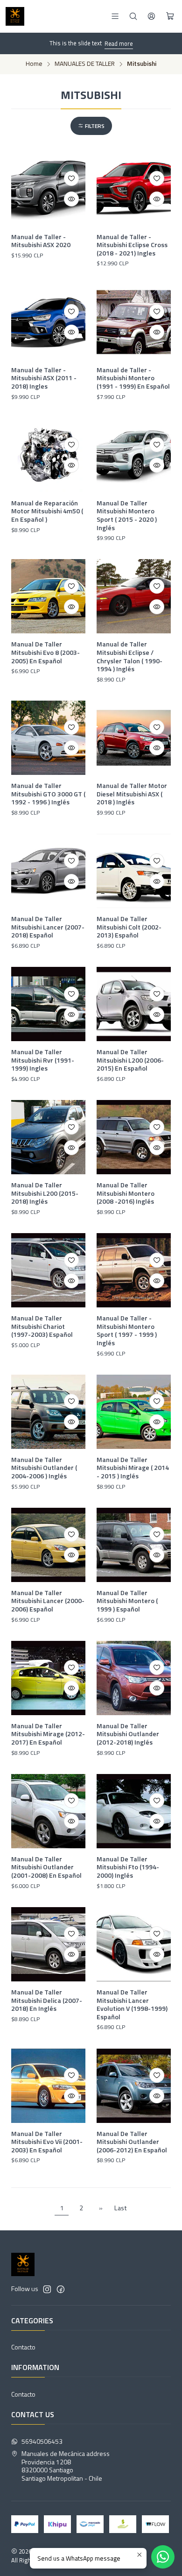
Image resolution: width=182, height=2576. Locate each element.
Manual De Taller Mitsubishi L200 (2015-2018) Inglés (45, 1193)
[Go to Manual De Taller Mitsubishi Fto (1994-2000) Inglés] (134, 1811)
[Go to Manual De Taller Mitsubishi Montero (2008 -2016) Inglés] (134, 1137)
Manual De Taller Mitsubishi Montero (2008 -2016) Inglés (126, 1193)
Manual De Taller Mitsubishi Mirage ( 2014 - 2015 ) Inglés (133, 1468)
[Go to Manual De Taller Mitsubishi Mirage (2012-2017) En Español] (48, 1678)
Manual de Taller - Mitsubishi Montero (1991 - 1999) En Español (133, 378)
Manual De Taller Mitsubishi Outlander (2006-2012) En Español (132, 2142)
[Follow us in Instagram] (47, 2289)
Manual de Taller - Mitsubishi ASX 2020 (41, 241)
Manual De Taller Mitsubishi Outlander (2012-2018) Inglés (128, 1734)
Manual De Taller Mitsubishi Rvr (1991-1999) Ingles (43, 1060)
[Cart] (170, 16)
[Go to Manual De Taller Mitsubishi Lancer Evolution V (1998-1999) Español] (134, 1944)
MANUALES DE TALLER (85, 64)
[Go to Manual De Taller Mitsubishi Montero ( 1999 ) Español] (134, 1545)
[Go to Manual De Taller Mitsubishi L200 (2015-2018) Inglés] (48, 1137)
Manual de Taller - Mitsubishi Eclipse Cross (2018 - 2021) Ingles (132, 245)
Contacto (23, 2347)
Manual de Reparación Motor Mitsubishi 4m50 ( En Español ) (47, 511)
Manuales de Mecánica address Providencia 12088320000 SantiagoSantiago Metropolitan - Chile (66, 2466)
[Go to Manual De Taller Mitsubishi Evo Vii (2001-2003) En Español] (48, 2086)
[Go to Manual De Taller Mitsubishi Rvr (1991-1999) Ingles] (48, 1004)
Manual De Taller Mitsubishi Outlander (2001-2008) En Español (46, 1867)
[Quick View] (71, 199)
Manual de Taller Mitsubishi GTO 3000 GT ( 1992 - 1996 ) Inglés (48, 794)
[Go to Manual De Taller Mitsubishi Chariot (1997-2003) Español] (48, 1270)
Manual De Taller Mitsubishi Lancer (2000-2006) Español (48, 1601)
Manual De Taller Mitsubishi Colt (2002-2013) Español (129, 927)
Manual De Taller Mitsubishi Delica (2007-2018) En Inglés (47, 2000)
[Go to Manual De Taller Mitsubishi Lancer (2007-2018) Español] (48, 871)
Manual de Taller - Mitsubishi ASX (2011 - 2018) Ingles (44, 378)
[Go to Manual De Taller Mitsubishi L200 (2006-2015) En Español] (134, 1004)
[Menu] (115, 16)
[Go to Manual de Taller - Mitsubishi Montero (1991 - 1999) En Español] (134, 322)
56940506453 (42, 2441)
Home (34, 64)
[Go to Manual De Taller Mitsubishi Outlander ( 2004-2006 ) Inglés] (48, 1412)
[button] (91, 126)
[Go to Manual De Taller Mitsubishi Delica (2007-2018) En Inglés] (48, 1944)
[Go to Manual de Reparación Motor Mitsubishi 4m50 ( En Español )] (48, 455)
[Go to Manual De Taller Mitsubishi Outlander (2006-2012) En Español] (134, 2086)
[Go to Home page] (15, 16)
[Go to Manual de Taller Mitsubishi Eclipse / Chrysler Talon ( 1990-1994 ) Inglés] (134, 596)
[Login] (151, 16)
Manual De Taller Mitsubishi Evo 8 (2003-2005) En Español (45, 652)
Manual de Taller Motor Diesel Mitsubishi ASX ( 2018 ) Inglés (132, 794)
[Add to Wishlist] (71, 178)
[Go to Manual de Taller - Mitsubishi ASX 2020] (48, 189)
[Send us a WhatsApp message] (163, 2557)
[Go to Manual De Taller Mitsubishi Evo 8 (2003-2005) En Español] (48, 596)
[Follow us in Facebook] (61, 2289)
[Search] (133, 16)
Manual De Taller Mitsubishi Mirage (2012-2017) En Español (48, 1734)
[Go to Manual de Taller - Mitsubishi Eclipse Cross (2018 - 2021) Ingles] (134, 189)
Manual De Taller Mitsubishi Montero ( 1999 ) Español (127, 1601)
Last (121, 2208)
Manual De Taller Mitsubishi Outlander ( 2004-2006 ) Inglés (44, 1468)
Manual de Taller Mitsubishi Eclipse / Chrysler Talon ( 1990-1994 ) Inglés (129, 656)
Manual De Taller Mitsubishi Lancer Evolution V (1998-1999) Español (132, 2005)
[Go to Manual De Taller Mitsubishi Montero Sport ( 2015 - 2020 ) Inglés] (134, 455)
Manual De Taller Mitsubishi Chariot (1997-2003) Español (42, 1326)
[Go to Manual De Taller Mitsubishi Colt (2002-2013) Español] (134, 871)
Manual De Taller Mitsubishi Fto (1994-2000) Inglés (128, 1867)
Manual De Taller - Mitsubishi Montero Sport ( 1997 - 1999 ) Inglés (127, 1331)
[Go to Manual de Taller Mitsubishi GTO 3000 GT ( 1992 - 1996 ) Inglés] (48, 738)
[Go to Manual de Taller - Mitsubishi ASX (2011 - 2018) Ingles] (48, 322)
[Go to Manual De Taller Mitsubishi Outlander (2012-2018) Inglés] (134, 1678)
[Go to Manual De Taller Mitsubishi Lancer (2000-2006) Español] (48, 1545)
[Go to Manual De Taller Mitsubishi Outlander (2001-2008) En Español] (48, 1811)
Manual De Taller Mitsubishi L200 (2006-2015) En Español (130, 1060)
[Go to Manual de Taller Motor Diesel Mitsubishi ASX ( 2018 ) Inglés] (134, 738)
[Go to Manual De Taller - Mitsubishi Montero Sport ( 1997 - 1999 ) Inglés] (134, 1270)
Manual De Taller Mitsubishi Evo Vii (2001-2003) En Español (47, 2142)
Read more (119, 43)
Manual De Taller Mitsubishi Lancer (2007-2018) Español (48, 927)
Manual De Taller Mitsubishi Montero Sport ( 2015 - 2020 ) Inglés (127, 515)
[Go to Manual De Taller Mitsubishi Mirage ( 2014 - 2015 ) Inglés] (134, 1412)
